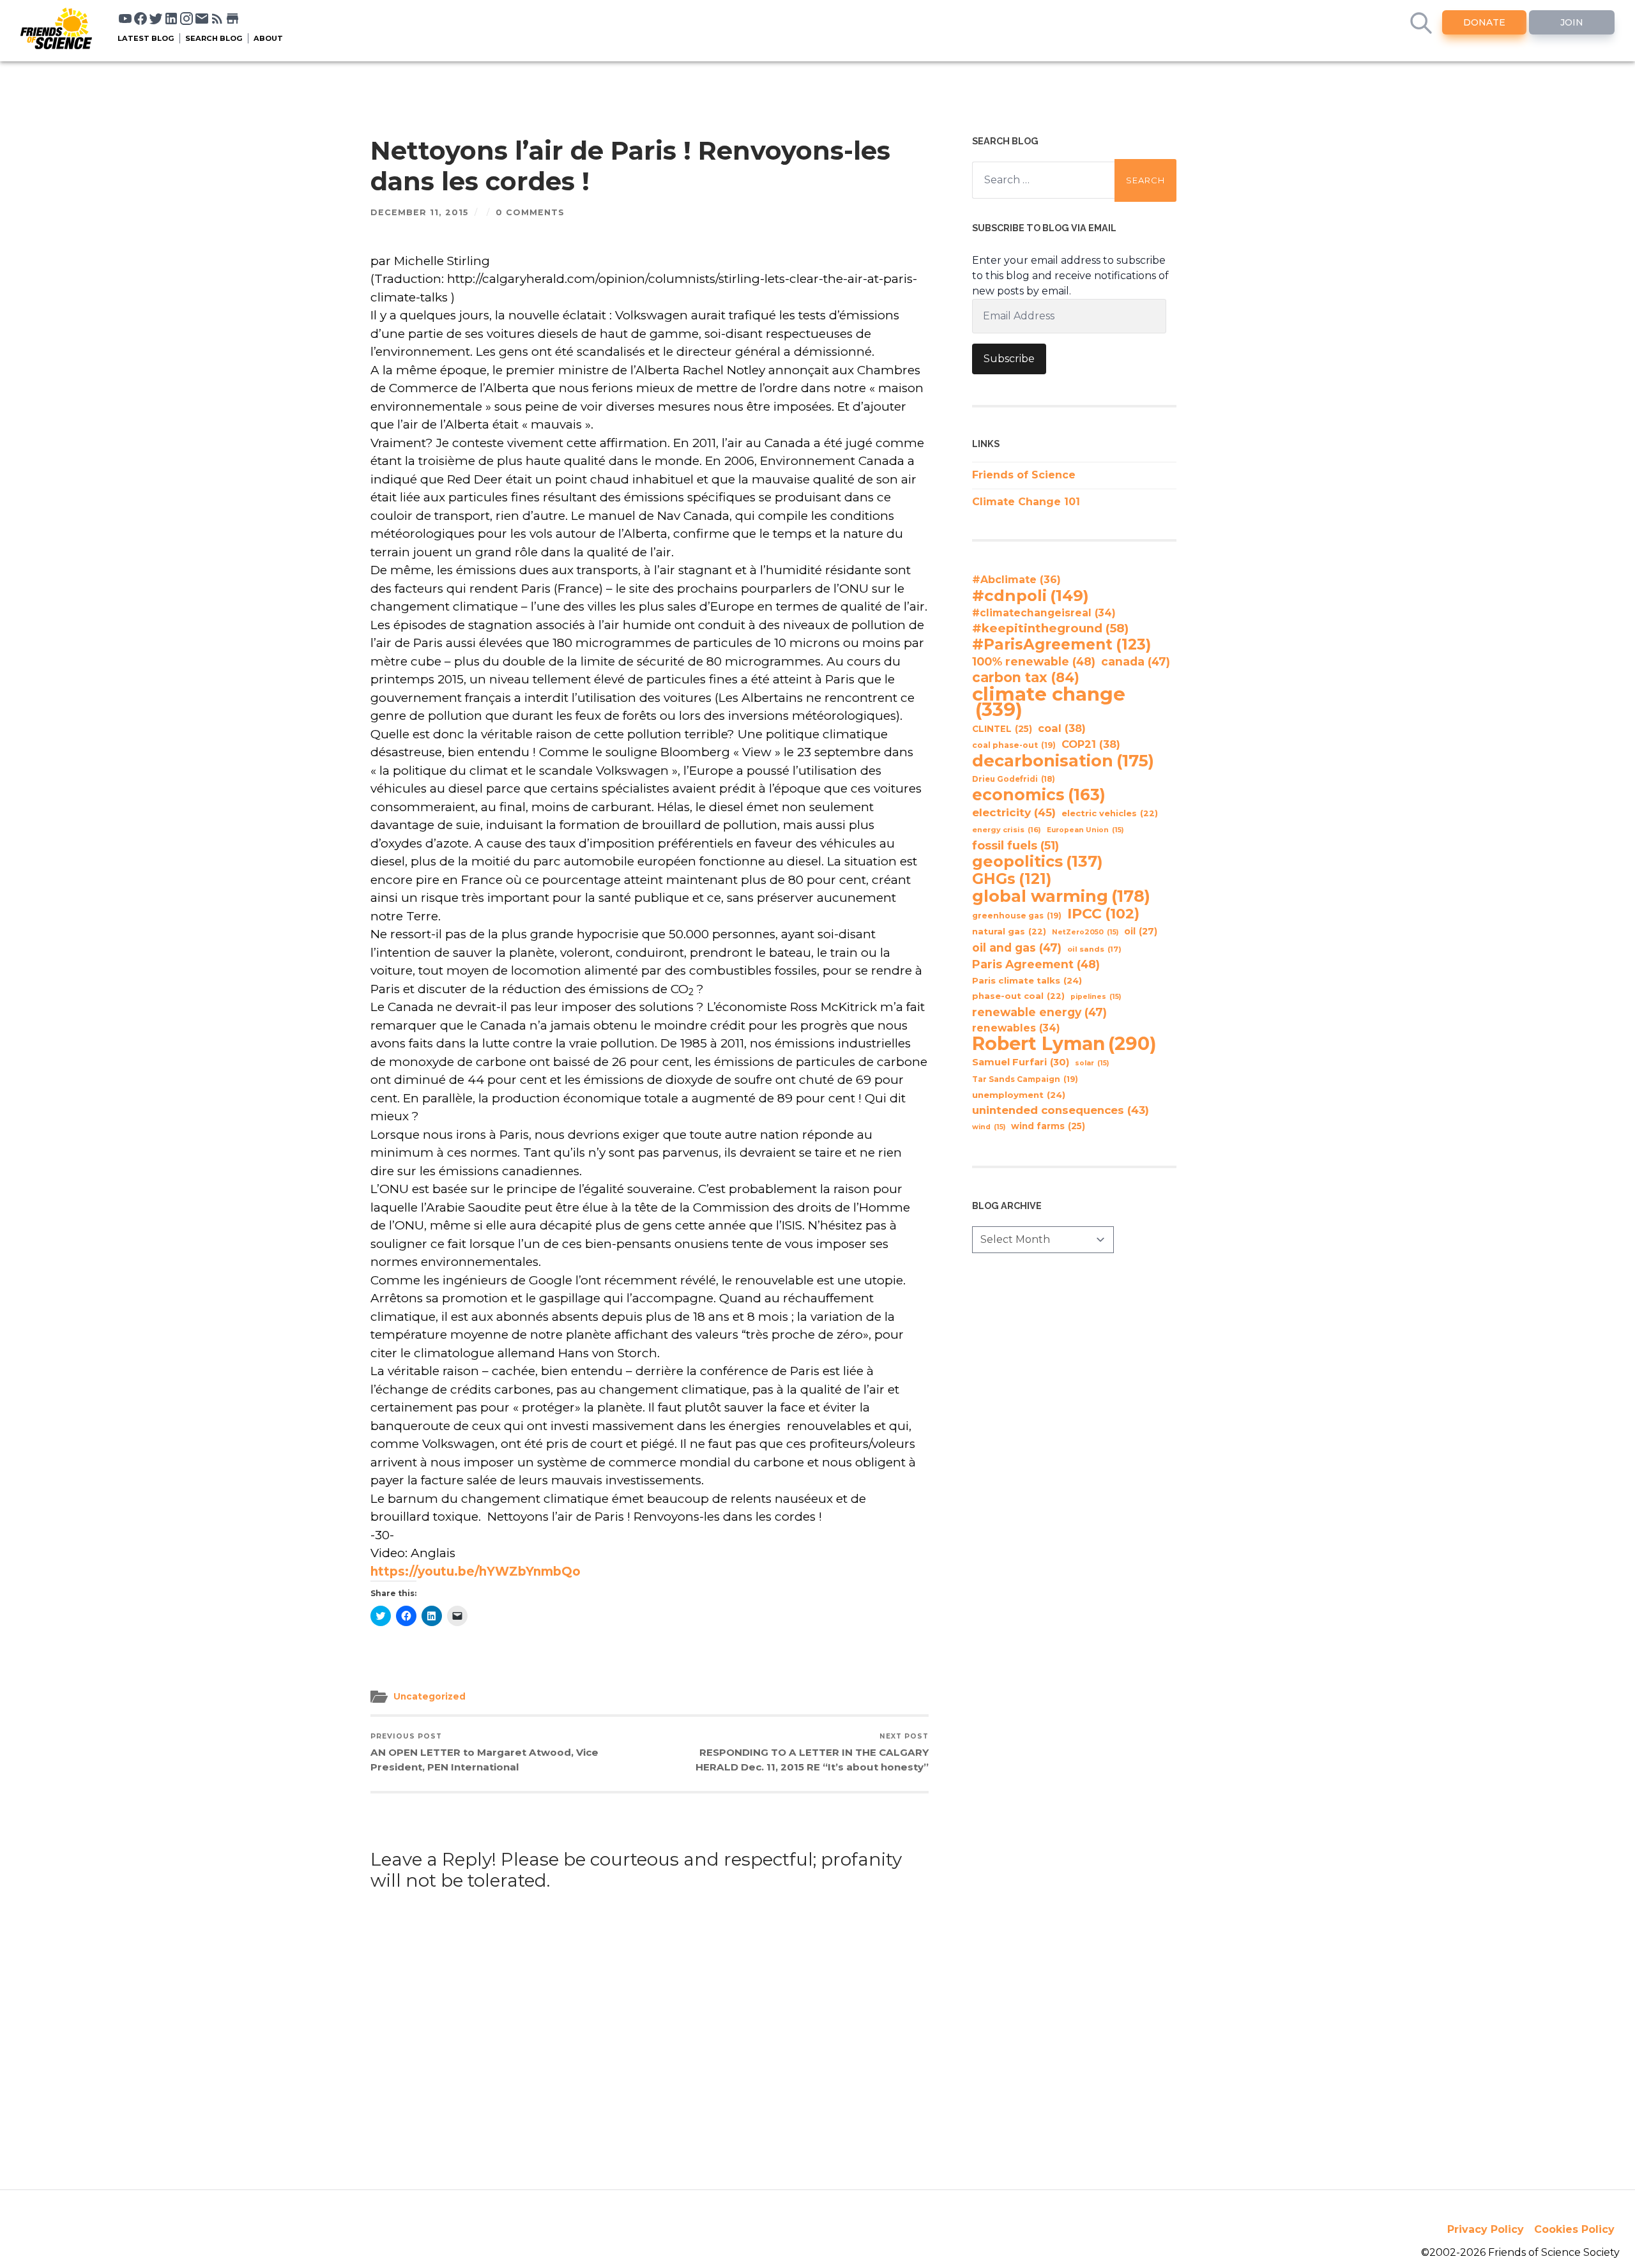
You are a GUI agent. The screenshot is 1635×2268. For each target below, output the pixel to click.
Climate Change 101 (1026, 502)
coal (1062, 728)
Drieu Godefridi (1014, 779)
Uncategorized (430, 1696)
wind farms (1048, 1126)
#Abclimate (1016, 580)
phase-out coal (1018, 996)
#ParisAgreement (1061, 644)
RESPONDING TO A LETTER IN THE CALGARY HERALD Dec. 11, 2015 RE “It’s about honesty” (812, 1753)
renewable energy (1039, 1012)
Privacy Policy (1486, 2229)
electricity (1014, 812)
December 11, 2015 (420, 212)
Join (1572, 22)
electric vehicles (1110, 813)
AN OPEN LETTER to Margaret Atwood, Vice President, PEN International (484, 1753)
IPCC (1103, 914)
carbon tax (1026, 678)
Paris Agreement (1036, 964)
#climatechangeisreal (1044, 613)
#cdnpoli (1030, 595)
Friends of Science (1024, 475)
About (268, 38)
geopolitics (1038, 862)
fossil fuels (1015, 846)
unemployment (1019, 1095)
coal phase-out (1014, 745)
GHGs (1012, 879)
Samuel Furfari (1021, 1062)
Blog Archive (1007, 1206)
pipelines (1096, 997)
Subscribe (1009, 359)
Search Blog (214, 38)
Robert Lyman (1064, 1044)
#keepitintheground (1050, 628)
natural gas (1009, 932)
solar (1092, 1063)
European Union (1085, 830)
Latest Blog (146, 38)
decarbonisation (1063, 761)
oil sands (1094, 949)
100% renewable (1034, 661)
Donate (1484, 22)
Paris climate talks (1027, 980)
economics (1039, 795)
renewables (1016, 1028)
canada (1136, 661)
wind (989, 1127)
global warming (1061, 896)
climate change (1049, 702)
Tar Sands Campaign (1025, 1079)
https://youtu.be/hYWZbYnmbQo (475, 1572)
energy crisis (1007, 830)
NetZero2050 (1085, 932)
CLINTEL (1002, 729)
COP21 (1091, 744)
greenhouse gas (1017, 916)
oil (1141, 931)
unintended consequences (1061, 1110)
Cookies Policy (1574, 2229)
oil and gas (1017, 948)
